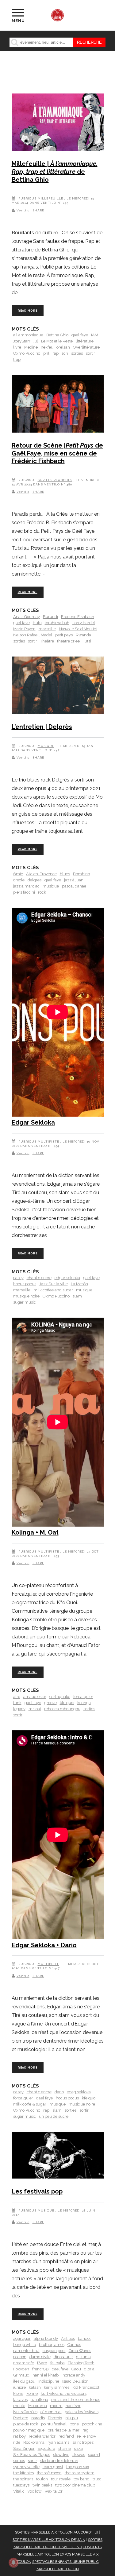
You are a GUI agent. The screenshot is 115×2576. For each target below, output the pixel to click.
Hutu (37, 623)
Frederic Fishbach (78, 617)
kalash (35, 2387)
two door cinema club (75, 2485)
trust (97, 2479)
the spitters (23, 2479)
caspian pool (54, 2351)
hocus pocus (25, 1284)
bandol (84, 2338)
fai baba (57, 2363)
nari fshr (73, 2406)
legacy (19, 1709)
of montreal (51, 2412)
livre (17, 347)
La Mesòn (79, 1284)
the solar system (80, 2473)
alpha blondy (46, 2338)
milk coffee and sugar (53, 1290)
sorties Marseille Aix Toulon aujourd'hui (57, 2532)
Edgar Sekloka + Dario (44, 1945)
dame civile (40, 2357)
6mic (18, 874)
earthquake (60, 1697)
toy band (82, 2479)
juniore (19, 2387)
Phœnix (55, 2418)
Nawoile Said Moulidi (78, 629)
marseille (47, 629)
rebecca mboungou (62, 1709)
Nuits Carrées (25, 2412)
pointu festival (54, 2424)
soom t (94, 2455)
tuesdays (21, 2485)
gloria (89, 2369)
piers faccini (24, 892)
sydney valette (26, 2467)
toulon (42, 2479)
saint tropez (83, 2442)
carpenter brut (26, 2351)
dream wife (24, 2363)
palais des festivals (82, 2412)
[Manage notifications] (13, 2563)
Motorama (38, 2406)
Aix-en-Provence (41, 874)
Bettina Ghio (57, 335)
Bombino (81, 874)
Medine (31, 347)
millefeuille (50, 198)
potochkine (92, 2424)
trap (17, 359)
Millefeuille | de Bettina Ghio (55, 172)
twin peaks (42, 2485)
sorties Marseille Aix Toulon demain (49, 2540)
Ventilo (23, 210)
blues (65, 874)
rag (86, 2430)
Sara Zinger (24, 2448)
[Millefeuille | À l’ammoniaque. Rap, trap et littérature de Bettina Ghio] (58, 123)
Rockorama (34, 2442)
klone (18, 2393)
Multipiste (48, 1142)
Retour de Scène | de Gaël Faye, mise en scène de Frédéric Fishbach (57, 453)
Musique (46, 746)
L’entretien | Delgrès (42, 727)
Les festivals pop (37, 2191)
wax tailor (54, 2491)
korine (32, 2393)
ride (17, 2442)
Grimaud (21, 2375)
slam (77, 1296)
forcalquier (83, 1697)
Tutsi (87, 641)
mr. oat (35, 1709)
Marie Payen (24, 629)
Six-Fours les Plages (32, 2455)
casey (18, 1278)
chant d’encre (39, 1278)
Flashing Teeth (81, 2363)
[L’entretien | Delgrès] (58, 686)
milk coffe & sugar (30, 2104)
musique (51, 886)
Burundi (50, 617)
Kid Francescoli (86, 2387)
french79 (40, 2369)
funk (17, 1703)
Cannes (74, 2345)
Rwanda (83, 635)
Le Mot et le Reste (57, 341)
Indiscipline (49, 2381)
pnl (46, 353)
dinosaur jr (63, 2357)
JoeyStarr (22, 341)
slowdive (61, 2455)
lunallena (39, 2400)
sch (65, 353)
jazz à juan (74, 880)
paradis (38, 2418)
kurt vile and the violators (64, 2393)
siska (78, 2448)
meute (19, 2406)
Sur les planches (55, 480)
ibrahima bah (57, 623)
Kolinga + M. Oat (35, 1532)
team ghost (53, 2467)
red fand (66, 2436)
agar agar (22, 2338)
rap (56, 353)
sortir (90, 353)
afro (17, 1697)
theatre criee (68, 641)
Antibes (68, 2338)
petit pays (64, 635)
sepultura (46, 2448)
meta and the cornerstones (76, 2400)
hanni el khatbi (46, 2375)
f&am (42, 2363)
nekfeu (47, 347)
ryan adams (58, 2442)
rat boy (19, 2436)
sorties (77, 353)
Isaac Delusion (75, 2381)
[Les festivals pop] (58, 2156)
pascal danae (74, 886)
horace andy (74, 2375)
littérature (85, 341)
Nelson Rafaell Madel (33, 635)
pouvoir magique (29, 2430)
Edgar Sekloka (33, 1122)
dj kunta (83, 2357)
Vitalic (19, 2491)
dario (59, 2092)
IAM (95, 335)
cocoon (20, 2357)
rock (42, 892)
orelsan (63, 347)
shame (65, 2448)
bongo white (25, 2345)
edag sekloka (79, 2092)
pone (74, 2424)
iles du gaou (24, 2381)
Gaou (76, 2369)
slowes (79, 2455)
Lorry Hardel (84, 623)
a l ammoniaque (28, 335)
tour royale (61, 2479)
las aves (20, 2400)
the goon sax (78, 2467)
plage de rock (26, 2424)
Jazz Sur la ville (54, 1284)
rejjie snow (87, 2436)
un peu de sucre (54, 2116)
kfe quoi (67, 1703)
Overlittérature (86, 347)
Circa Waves (80, 2351)
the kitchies (23, 2473)
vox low (35, 2491)
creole (19, 880)
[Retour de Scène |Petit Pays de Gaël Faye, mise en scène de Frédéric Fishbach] (58, 405)
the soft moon (49, 2473)
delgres (34, 880)
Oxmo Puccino (27, 353)
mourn (56, 2406)
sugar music (25, 1302)
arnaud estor (35, 1697)
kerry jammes (57, 2387)
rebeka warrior (42, 2436)
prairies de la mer (63, 2430)
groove (50, 1703)
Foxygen (21, 2369)
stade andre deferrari (59, 2461)
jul (36, 341)
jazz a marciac (26, 886)
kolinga (84, 1703)
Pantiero (21, 2418)
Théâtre (47, 641)
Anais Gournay (27, 617)
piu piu (72, 2418)
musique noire (26, 1296)
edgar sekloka (67, 1278)
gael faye (80, 335)
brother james (52, 2345)
